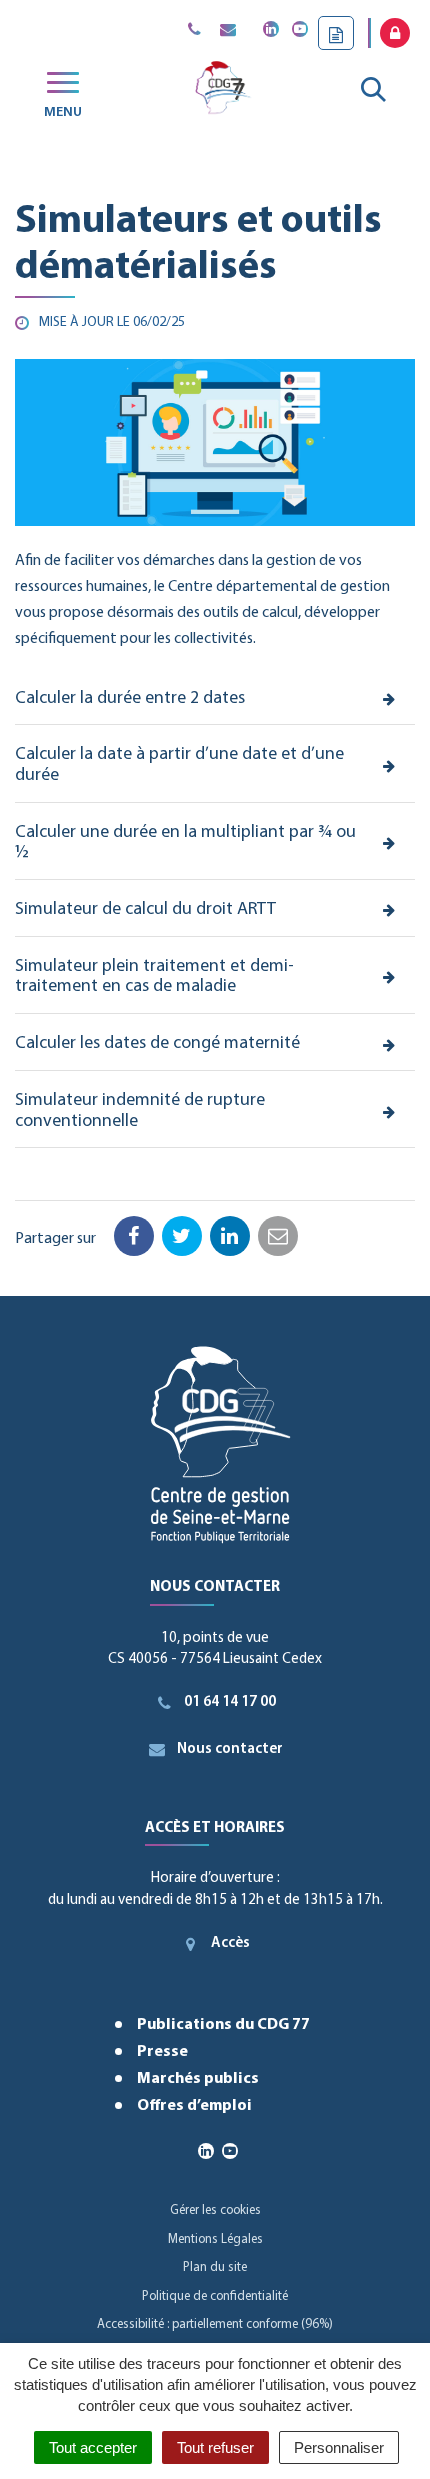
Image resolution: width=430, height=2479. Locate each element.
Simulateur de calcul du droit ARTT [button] (145, 910)
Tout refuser (215, 2447)
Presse (162, 2052)
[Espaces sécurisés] (395, 33)
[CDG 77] (221, 91)
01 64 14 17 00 (230, 1702)
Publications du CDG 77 (223, 2025)
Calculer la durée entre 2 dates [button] (130, 699)
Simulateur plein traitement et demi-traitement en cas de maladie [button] (154, 977)
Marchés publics (198, 2079)
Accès (230, 1943)
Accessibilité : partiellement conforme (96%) (215, 2324)
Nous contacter (230, 1749)
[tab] (215, 700)
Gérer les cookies (215, 2210)
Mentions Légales (215, 2239)
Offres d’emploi (194, 2106)
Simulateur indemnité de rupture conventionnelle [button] (140, 1111)
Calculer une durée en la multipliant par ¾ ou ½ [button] (185, 843)
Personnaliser (339, 2447)
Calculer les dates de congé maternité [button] (157, 1044)
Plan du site (215, 2267)
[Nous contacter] (227, 31)
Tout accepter (93, 2447)
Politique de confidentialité (215, 2296)
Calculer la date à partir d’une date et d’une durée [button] (179, 765)
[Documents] (336, 33)
